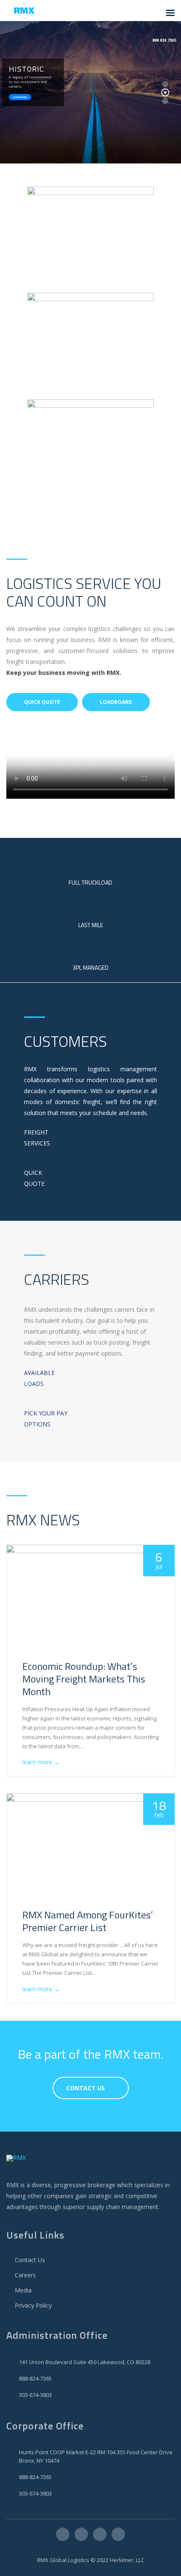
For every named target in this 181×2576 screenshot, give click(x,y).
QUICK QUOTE (42, 702)
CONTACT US (85, 2088)
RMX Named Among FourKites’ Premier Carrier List (88, 1921)
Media (23, 2290)
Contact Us (30, 2260)
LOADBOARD (116, 702)
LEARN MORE (20, 97)
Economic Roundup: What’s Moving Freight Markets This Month (84, 1679)
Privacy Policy (33, 2305)
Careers (25, 2275)
